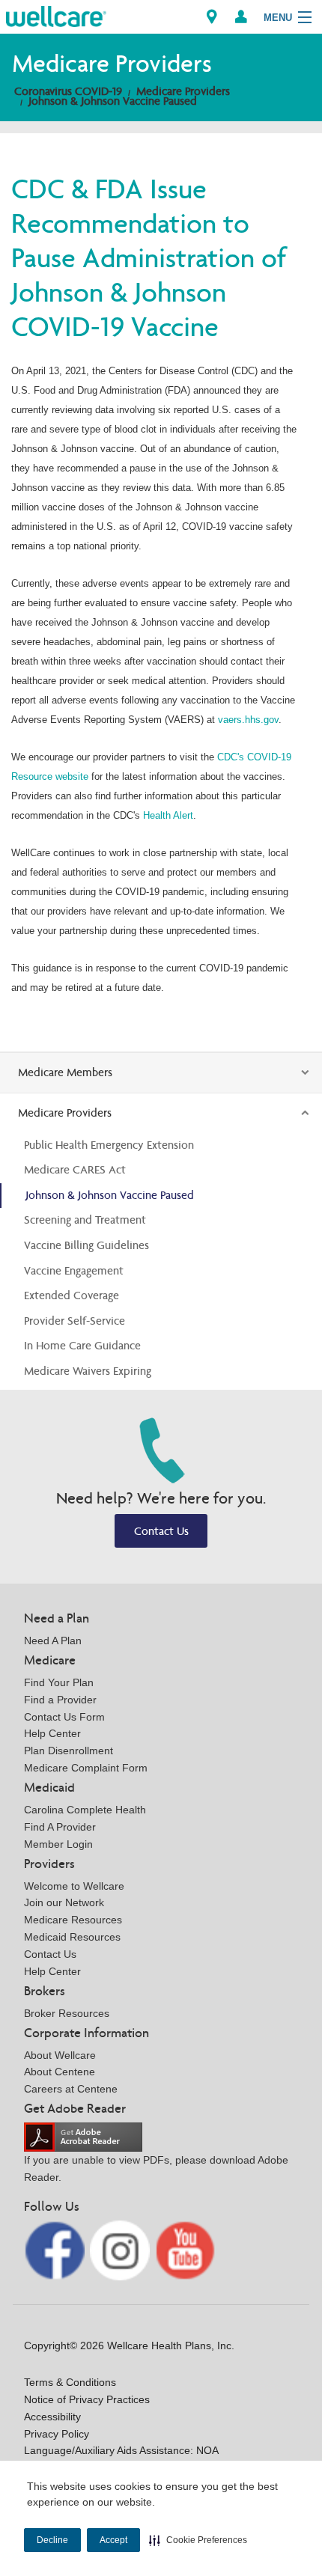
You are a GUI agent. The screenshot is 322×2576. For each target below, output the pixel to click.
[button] (198, 2540)
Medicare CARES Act (75, 1169)
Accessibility (52, 2417)
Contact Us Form (64, 1717)
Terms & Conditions (70, 2382)
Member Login (58, 1844)
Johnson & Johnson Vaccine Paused (113, 101)
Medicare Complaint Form (86, 1768)
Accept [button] (113, 2540)
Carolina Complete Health (85, 1810)
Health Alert (168, 815)
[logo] (56, 15)
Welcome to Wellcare (74, 1886)
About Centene (60, 2072)
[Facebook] (56, 2249)
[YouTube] (185, 2249)
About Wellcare (60, 2055)
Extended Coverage (72, 1295)
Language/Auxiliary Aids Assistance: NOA (121, 2450)
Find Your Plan (59, 1682)
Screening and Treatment (85, 1220)
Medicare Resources (73, 1920)
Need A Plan (53, 1640)
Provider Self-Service (75, 1321)
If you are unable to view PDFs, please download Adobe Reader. (156, 2168)
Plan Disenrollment (69, 1751)
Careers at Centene (71, 2089)
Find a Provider (60, 1700)
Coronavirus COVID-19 (68, 91)
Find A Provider (60, 1827)
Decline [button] (52, 2540)
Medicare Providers (183, 91)
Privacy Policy (57, 2434)
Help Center (52, 1733)
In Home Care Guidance (82, 1345)
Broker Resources (67, 2013)
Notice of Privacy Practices (87, 2399)
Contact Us (161, 1531)
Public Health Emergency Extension (109, 1145)
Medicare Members (65, 1072)
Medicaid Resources (72, 1937)
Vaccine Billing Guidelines (86, 1245)
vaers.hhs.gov (248, 720)
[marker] (212, 17)
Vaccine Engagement (74, 1270)
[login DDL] (241, 17)
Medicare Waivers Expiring (88, 1371)
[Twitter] (122, 2249)
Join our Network (64, 1902)
